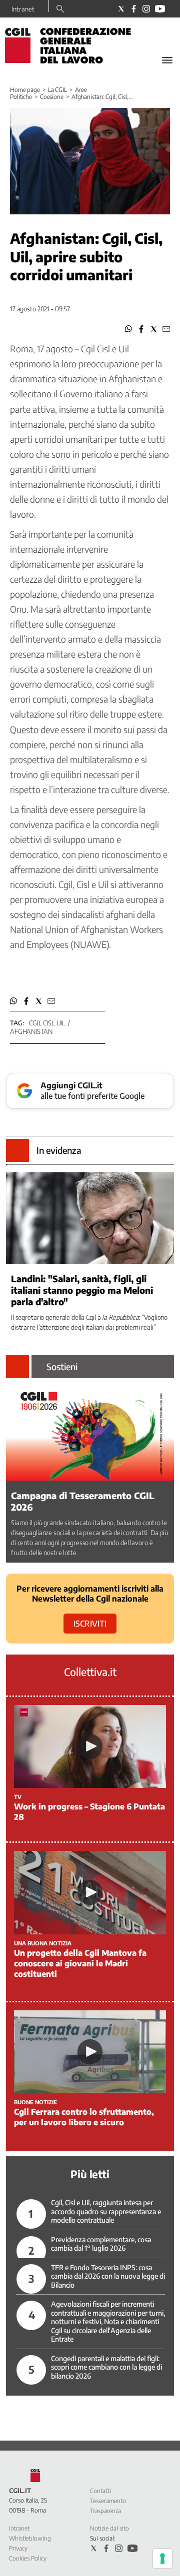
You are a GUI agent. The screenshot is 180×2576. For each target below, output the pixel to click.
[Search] (60, 9)
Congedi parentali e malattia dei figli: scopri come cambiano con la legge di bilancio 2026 (106, 2367)
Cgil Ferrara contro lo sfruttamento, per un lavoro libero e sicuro (84, 2117)
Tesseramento (108, 2501)
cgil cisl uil (47, 1023)
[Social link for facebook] (134, 9)
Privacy (18, 2548)
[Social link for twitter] (121, 9)
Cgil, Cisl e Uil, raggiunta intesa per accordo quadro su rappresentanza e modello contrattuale (106, 2211)
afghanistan (31, 1031)
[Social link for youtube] (160, 9)
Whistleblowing (30, 2538)
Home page (25, 90)
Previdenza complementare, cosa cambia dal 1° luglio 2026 (101, 2244)
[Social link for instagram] (146, 9)
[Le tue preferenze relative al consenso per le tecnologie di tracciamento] (162, 2559)
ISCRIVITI (90, 1624)
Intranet (23, 9)
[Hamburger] (167, 60)
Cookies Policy (28, 2558)
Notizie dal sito (109, 2528)
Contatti (100, 2491)
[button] (129, 329)
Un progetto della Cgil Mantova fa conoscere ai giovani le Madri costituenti (80, 1963)
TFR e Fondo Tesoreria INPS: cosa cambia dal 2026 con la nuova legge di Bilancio (108, 2276)
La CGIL (57, 90)
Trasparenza (105, 2511)
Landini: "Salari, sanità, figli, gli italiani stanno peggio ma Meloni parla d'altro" (82, 1290)
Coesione (52, 97)
